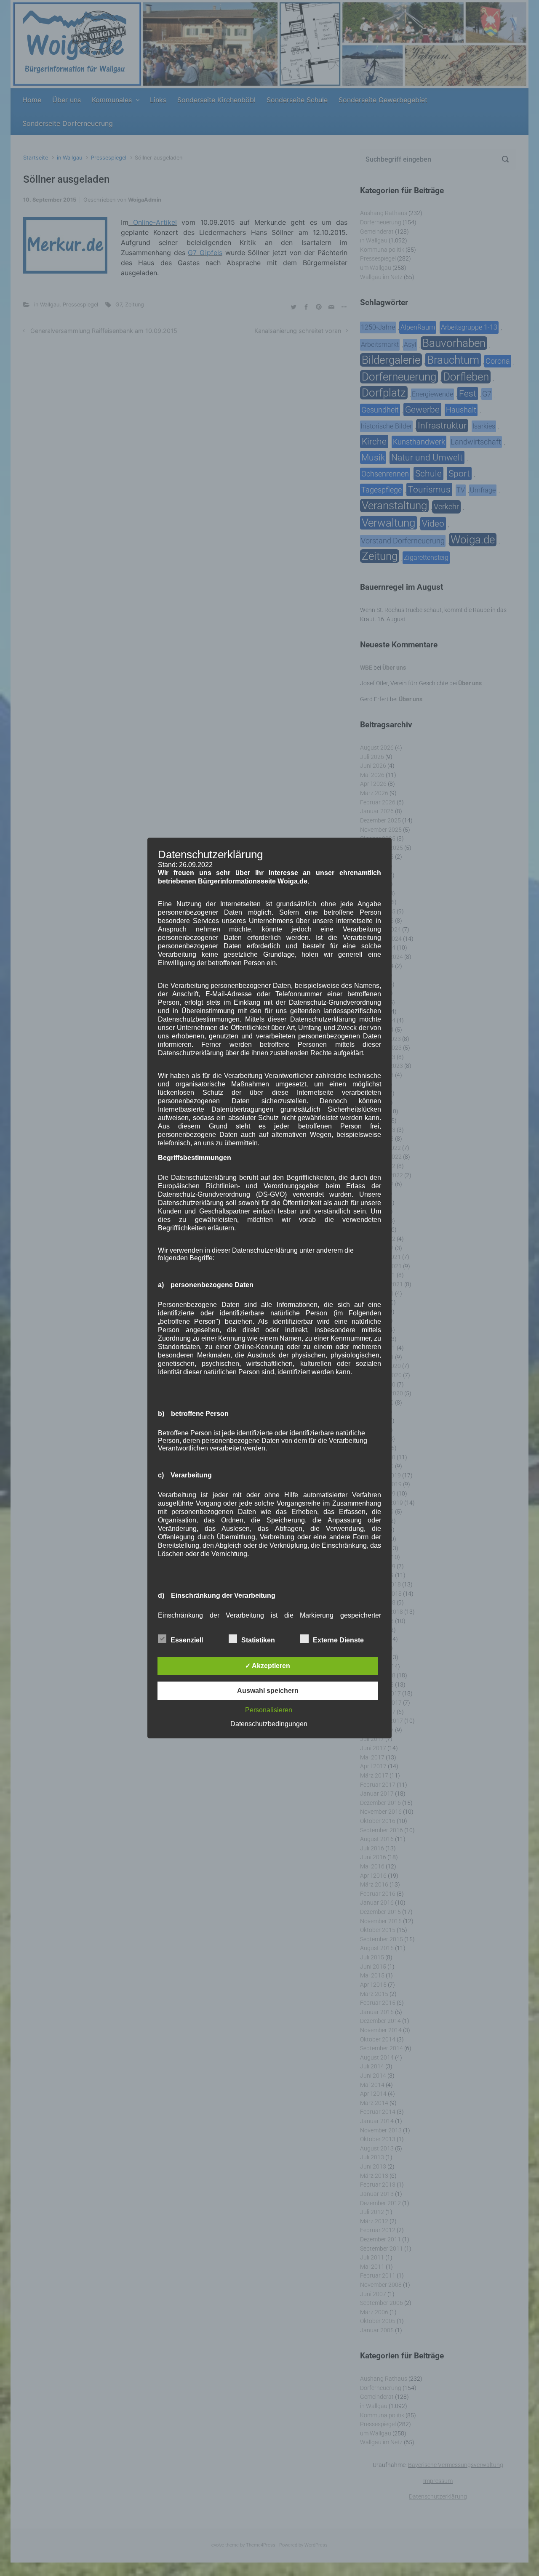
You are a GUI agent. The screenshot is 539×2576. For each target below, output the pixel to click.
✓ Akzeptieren (268, 1666)
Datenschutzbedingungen (269, 1724)
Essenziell (187, 1640)
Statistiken (258, 1640)
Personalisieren (269, 1710)
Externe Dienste (338, 1640)
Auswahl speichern (268, 1691)
